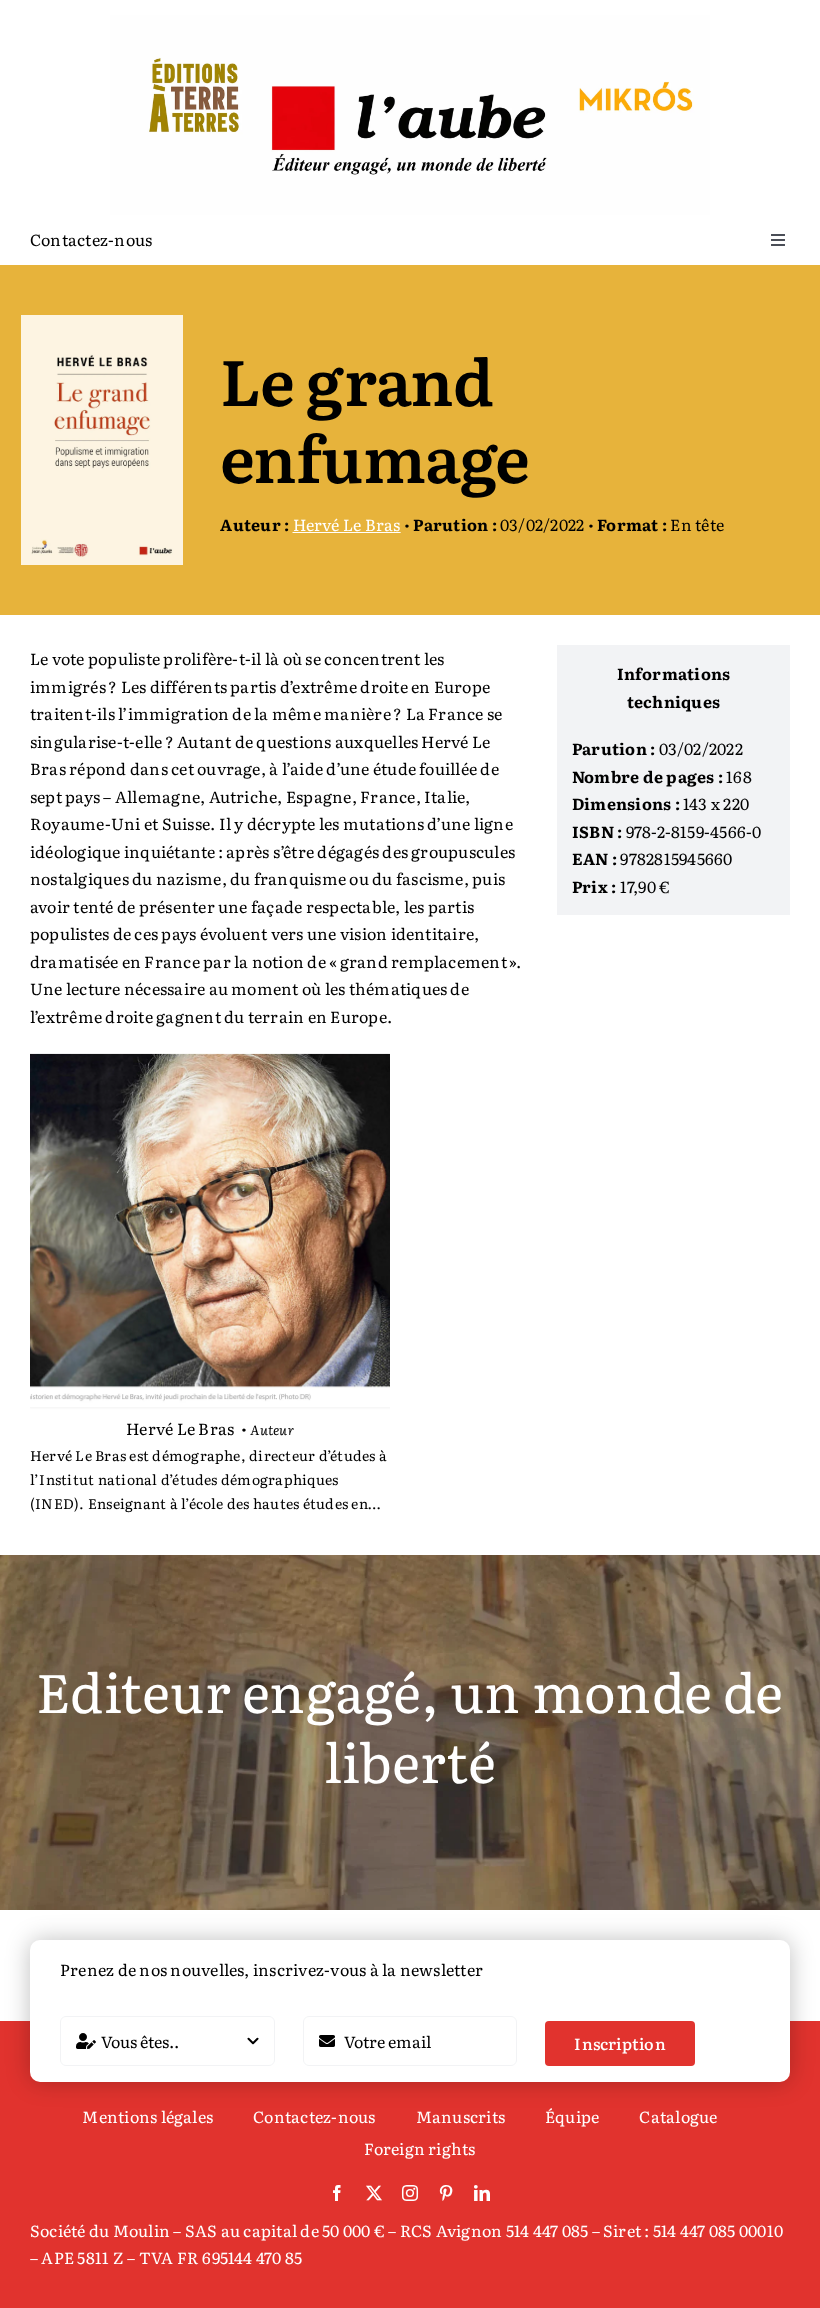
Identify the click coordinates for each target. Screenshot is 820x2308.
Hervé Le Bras (347, 524)
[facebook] (337, 2193)
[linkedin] (482, 2193)
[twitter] (374, 2193)
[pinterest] (446, 2193)
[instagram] (410, 2193)
